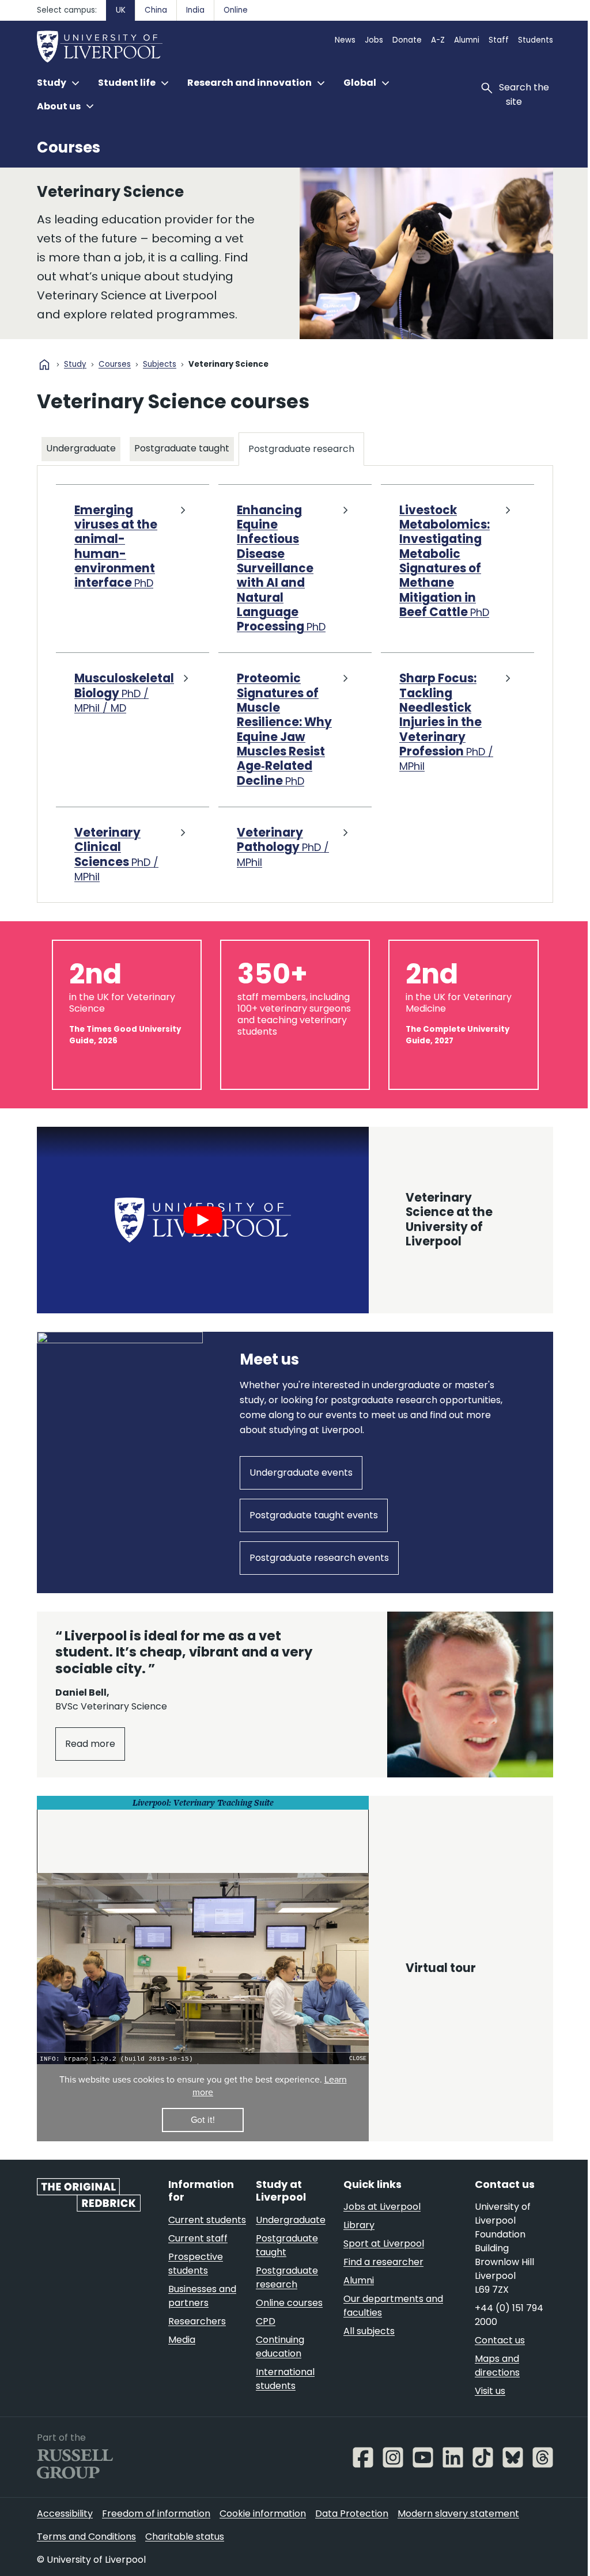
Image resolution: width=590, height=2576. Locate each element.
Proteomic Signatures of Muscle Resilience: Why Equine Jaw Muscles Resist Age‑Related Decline (275, 734)
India (195, 10)
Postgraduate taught (182, 445)
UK (121, 10)
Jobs (374, 40)
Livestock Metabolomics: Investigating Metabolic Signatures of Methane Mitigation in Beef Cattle (439, 559)
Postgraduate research (301, 446)
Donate (407, 40)
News (345, 40)
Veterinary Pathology (280, 859)
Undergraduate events (117, 1589)
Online (236, 10)
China (156, 10)
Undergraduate (81, 448)
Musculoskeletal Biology (124, 690)
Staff (499, 40)
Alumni (467, 40)
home (44, 364)
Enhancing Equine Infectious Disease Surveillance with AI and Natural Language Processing (278, 566)
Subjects (160, 365)
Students (536, 40)
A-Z (438, 40)
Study (75, 365)
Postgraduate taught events (261, 1589)
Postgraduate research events (424, 1589)
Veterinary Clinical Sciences (116, 866)
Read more (90, 2269)
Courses (69, 147)
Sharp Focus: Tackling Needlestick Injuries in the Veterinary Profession (440, 719)
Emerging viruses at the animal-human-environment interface (116, 544)
